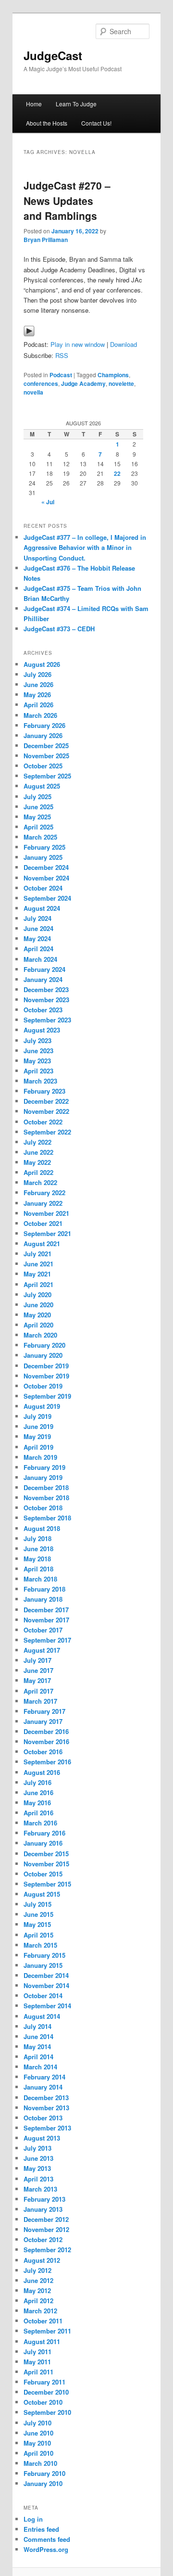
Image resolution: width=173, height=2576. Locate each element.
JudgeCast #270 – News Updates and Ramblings (67, 200)
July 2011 (37, 2352)
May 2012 (37, 2290)
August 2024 (42, 908)
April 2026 (38, 705)
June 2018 (38, 1549)
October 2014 (43, 1996)
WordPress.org (46, 2549)
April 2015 (38, 1935)
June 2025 (38, 807)
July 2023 (37, 1040)
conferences (41, 383)
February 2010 (44, 2473)
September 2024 (47, 898)
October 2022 (43, 1122)
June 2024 (38, 928)
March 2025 (40, 837)
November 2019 (46, 1376)
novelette (121, 383)
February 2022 (44, 1192)
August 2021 (42, 1243)
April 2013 (38, 2179)
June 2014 (38, 2036)
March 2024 (40, 959)
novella (33, 392)
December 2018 (46, 1487)
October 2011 (43, 2321)
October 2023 (43, 1010)
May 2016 (37, 1803)
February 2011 (44, 2382)
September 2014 (47, 2006)
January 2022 (43, 1203)
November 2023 (46, 1000)
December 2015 (46, 1854)
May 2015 (37, 1924)
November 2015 (46, 1864)
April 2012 (38, 2301)
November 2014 (46, 1985)
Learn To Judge (76, 104)
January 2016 (43, 1843)
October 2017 (43, 1630)
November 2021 (46, 1213)
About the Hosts (47, 123)
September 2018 (47, 1518)
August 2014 (42, 2016)
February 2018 (44, 1589)
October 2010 (43, 2402)
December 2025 (46, 746)
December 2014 (46, 1975)
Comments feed (47, 2539)
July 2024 (37, 918)
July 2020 (37, 1294)
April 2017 (38, 1691)
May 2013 (37, 2168)
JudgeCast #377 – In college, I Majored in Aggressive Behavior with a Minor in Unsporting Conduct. (85, 547)
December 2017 (46, 1610)
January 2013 (43, 2209)
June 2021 (38, 1264)
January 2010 (43, 2483)
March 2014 (40, 2067)
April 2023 (38, 1071)
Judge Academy (83, 383)
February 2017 (44, 1711)
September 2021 (47, 1233)
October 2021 (43, 1223)
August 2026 (42, 664)
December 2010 (46, 2392)
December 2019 (46, 1366)
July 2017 (37, 1660)
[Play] (29, 334)
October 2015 (43, 1874)
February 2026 (44, 725)
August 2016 (42, 1772)
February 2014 (44, 2077)
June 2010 (38, 2433)
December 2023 (46, 989)
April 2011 (38, 2372)
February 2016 (44, 1833)
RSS (62, 355)
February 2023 (44, 1091)
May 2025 (37, 817)
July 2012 (37, 2270)
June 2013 (38, 2158)
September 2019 (47, 1396)
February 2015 (44, 1955)
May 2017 (37, 1680)
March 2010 (40, 2463)
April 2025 (38, 827)
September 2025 (47, 776)
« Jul (48, 502)
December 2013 (46, 2098)
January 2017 (43, 1721)
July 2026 (37, 674)
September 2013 (47, 2128)
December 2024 (46, 867)
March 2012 (40, 2311)
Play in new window (78, 344)
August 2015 (42, 1894)
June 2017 (38, 1670)
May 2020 (37, 1315)
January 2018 (43, 1599)
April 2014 (38, 2057)
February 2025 (44, 847)
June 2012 (38, 2280)
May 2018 (37, 1559)
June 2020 (38, 1305)
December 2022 (46, 1101)
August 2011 (42, 2341)
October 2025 (43, 766)
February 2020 (44, 1345)
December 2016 (46, 1731)
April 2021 (38, 1284)
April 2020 (38, 1325)
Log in (33, 2519)
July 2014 (37, 2026)
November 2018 (46, 1498)
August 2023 (42, 1030)
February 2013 (44, 2199)
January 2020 (43, 1355)
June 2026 (38, 684)
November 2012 (46, 2229)
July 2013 (37, 2148)
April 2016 (38, 1813)
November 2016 (46, 1741)
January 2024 (43, 979)
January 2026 (43, 735)
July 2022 (37, 1142)
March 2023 (40, 1081)
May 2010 (37, 2443)
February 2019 (44, 1467)
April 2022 (38, 1172)
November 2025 (46, 756)
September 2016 (47, 1762)
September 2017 (47, 1640)
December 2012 (46, 2219)
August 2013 (42, 2138)
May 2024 (37, 938)
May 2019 (37, 1436)
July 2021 (37, 1254)
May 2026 (37, 695)
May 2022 (37, 1162)
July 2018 (37, 1538)
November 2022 (46, 1111)
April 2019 (38, 1447)
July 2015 (37, 1904)
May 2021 (37, 1274)
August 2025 (42, 786)
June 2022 (38, 1152)
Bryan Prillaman (46, 240)
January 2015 (43, 1965)
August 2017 (42, 1650)
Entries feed (41, 2529)
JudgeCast (53, 55)
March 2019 (40, 1457)
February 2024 (44, 969)
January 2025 (43, 857)
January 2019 (43, 1477)
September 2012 (47, 2250)
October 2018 (43, 1508)
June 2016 (38, 1792)
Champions (113, 375)
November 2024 (46, 878)
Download (124, 344)
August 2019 (42, 1406)
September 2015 (47, 1884)
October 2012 (43, 2239)
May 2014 (37, 2047)
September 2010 (47, 2412)
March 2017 (40, 1701)
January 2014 (43, 2087)
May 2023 (37, 1061)
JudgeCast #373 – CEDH (59, 629)
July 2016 (37, 1782)
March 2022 (40, 1182)
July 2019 (37, 1416)
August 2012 (42, 2260)
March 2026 (40, 715)
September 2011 (47, 2331)
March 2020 (40, 1335)
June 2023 (38, 1051)
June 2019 (38, 1426)
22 (117, 473)
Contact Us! (96, 123)
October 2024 (43, 888)
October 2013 (43, 2118)
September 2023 (47, 1020)
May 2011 (37, 2362)
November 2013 (46, 2108)
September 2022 (47, 1132)
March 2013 (40, 2189)
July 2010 (37, 2423)
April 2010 (38, 2453)
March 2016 (40, 1823)
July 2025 (37, 797)
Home (34, 104)
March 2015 (40, 1945)
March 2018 (40, 1579)
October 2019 (43, 1386)
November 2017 (46, 1620)
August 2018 (42, 1528)
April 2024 (38, 949)
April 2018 (38, 1569)
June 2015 (38, 1914)
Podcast (61, 375)
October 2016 (43, 1752)
